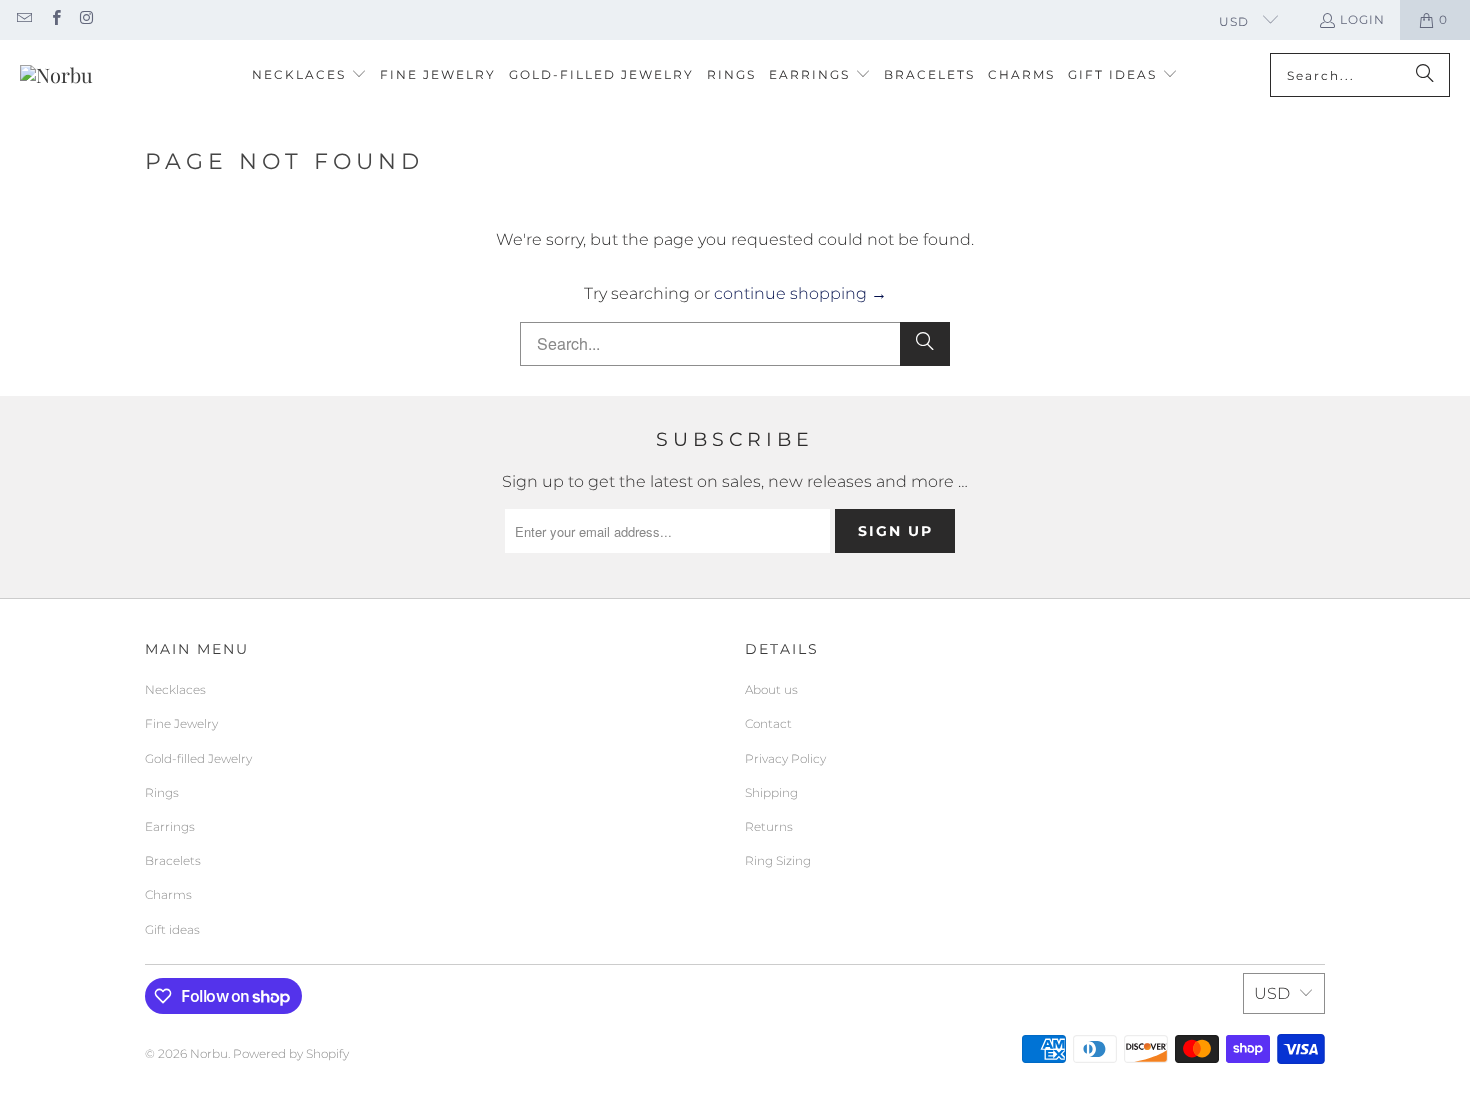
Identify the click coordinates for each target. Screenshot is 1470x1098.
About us (771, 689)
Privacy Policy (785, 758)
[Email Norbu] (23, 19)
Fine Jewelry (181, 723)
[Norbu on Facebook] (54, 19)
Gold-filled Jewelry (198, 758)
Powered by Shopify (291, 1053)
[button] (309, 75)
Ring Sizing (778, 860)
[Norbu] (56, 75)
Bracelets (173, 860)
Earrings (170, 826)
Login (1362, 19)
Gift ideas (172, 929)
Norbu (209, 1053)
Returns (769, 826)
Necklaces (175, 689)
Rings (162, 792)
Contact (768, 723)
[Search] (1425, 75)
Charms (168, 894)
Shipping (771, 792)
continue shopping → (800, 293)
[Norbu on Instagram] (86, 19)
